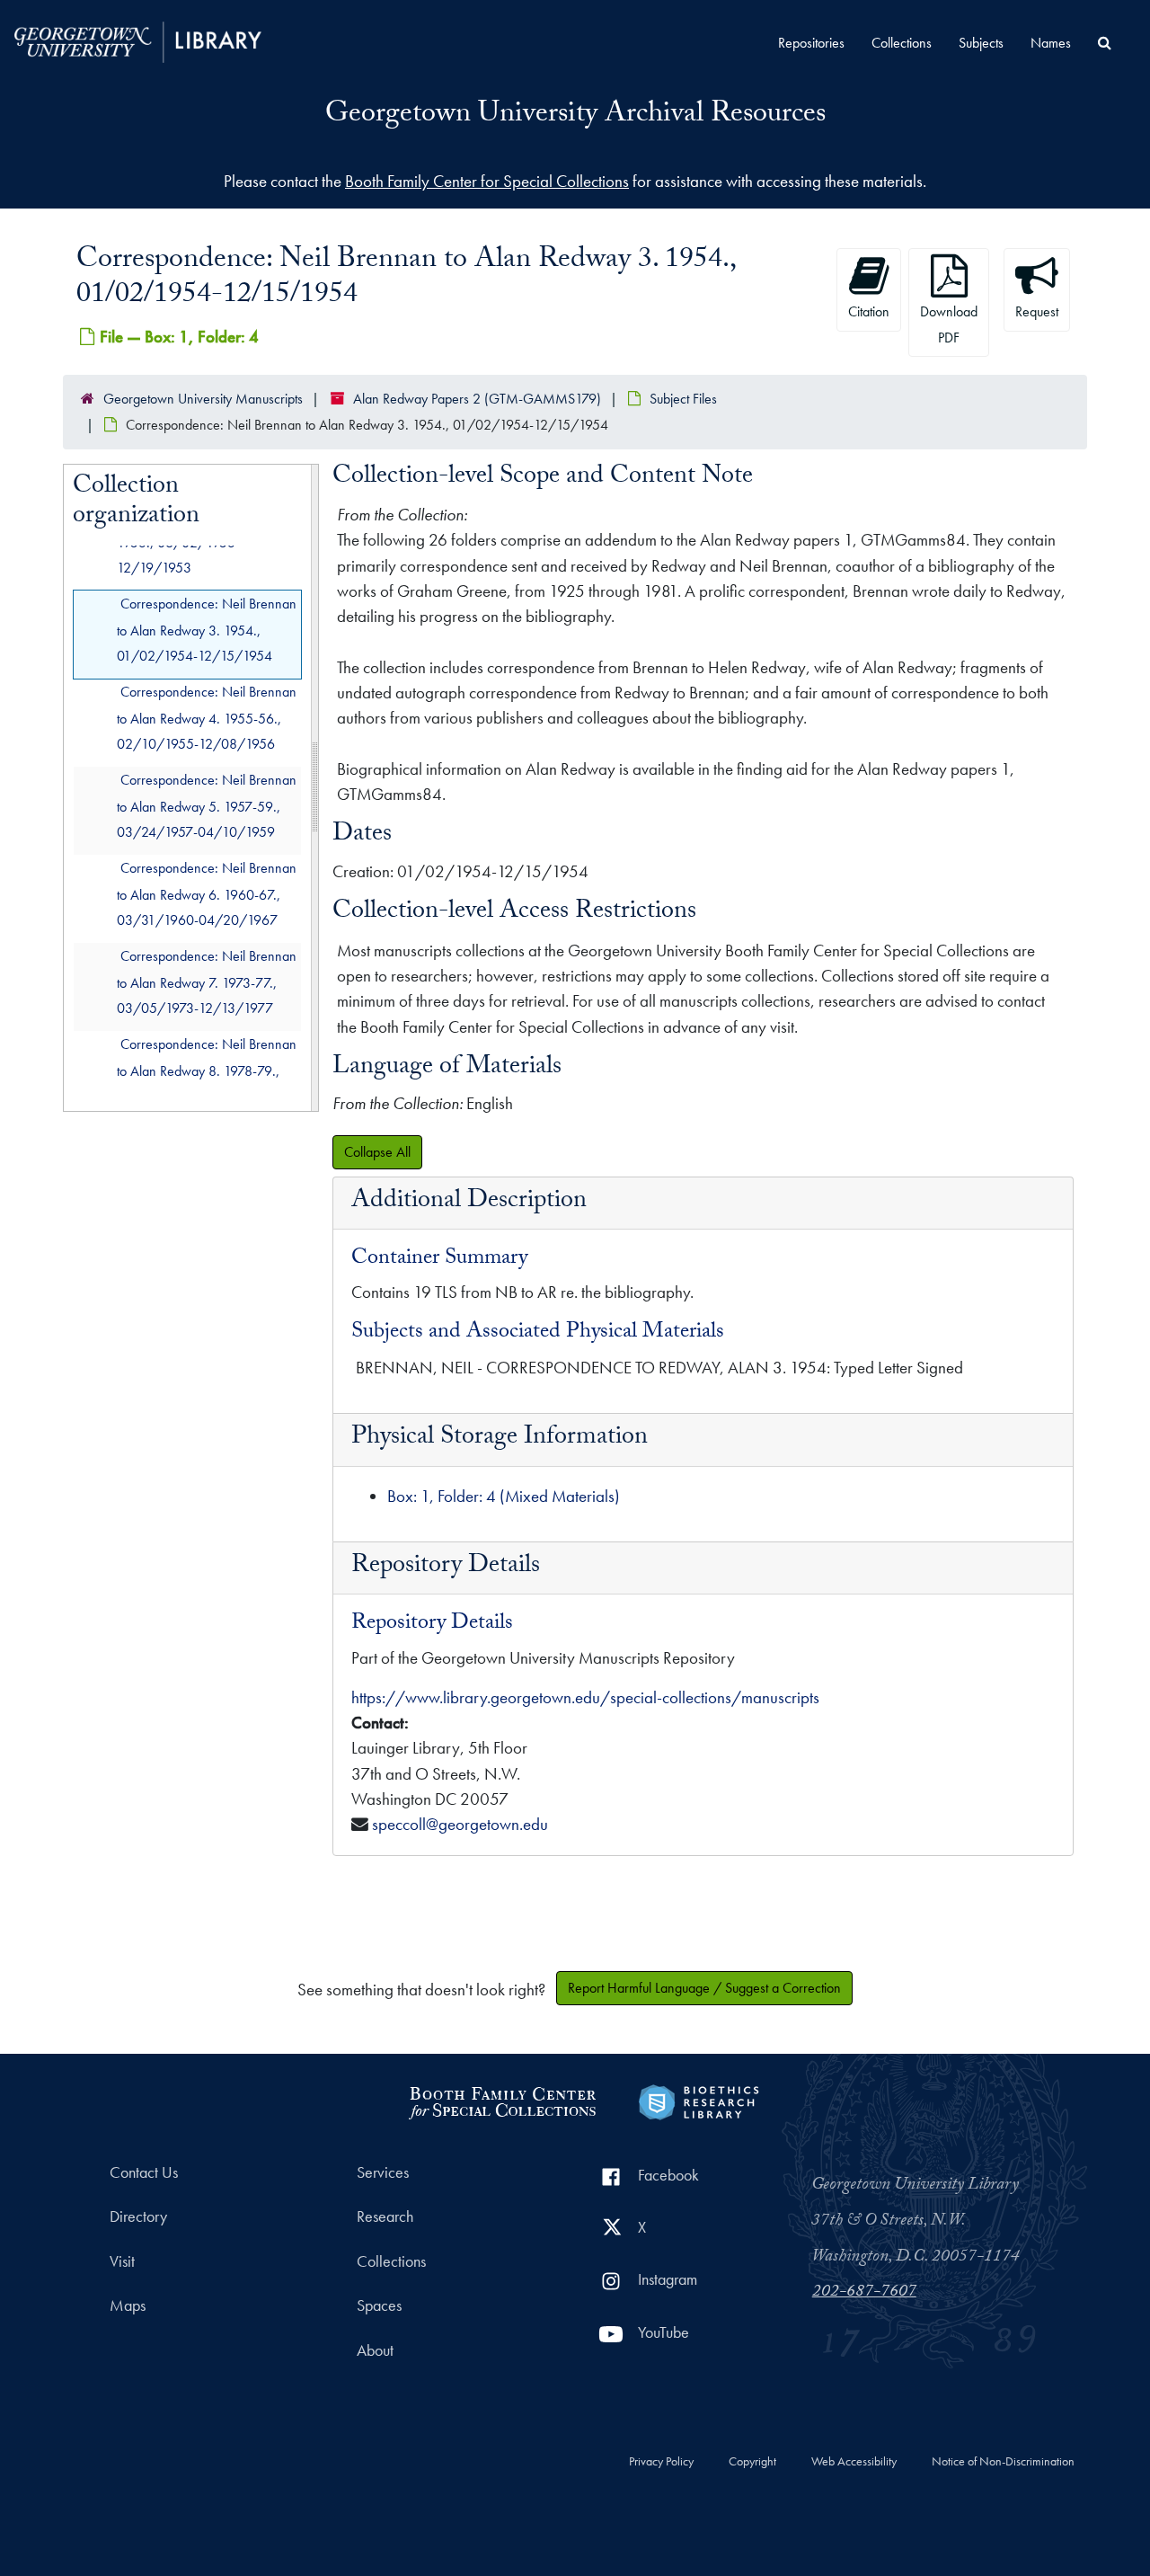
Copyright (752, 2462)
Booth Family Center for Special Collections (487, 181)
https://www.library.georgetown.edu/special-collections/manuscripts (585, 1697)
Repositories (811, 43)
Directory (138, 2216)
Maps (128, 2305)
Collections (902, 43)
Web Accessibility (854, 2462)
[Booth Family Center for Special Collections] (502, 2100)
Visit (122, 2261)
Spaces (379, 2305)
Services (383, 2172)
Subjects (981, 43)
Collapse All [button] (377, 1152)
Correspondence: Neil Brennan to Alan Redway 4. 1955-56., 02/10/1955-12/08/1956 (207, 718)
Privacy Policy (661, 2462)
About (375, 2350)
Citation (869, 311)
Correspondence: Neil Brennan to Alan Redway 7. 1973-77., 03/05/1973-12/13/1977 (207, 982)
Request (1037, 311)
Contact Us (144, 2172)
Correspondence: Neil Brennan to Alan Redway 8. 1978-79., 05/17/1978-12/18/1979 (207, 1070)
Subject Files (683, 399)
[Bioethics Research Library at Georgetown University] (699, 2100)
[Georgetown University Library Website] (138, 40)
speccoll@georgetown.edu (460, 1824)
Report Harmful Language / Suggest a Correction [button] (704, 1988)
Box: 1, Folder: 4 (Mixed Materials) (504, 1496)
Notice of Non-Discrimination (1003, 2462)
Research (385, 2216)
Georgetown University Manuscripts (203, 399)
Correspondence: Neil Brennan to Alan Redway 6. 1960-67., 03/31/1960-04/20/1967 (207, 894)
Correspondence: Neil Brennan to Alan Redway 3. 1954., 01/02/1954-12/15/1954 (207, 630)
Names (1051, 43)
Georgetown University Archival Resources (575, 116)
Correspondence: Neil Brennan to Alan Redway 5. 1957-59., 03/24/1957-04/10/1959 (207, 806)
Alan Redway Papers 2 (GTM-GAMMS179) (477, 399)
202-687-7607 (864, 2293)
